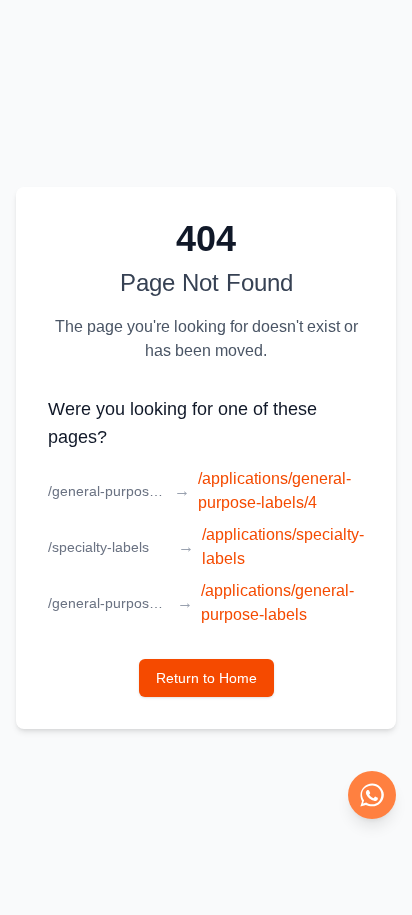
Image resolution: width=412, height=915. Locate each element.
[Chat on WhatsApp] (372, 795)
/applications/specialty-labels (283, 546)
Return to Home (206, 678)
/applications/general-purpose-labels (277, 602)
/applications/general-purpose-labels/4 (274, 490)
